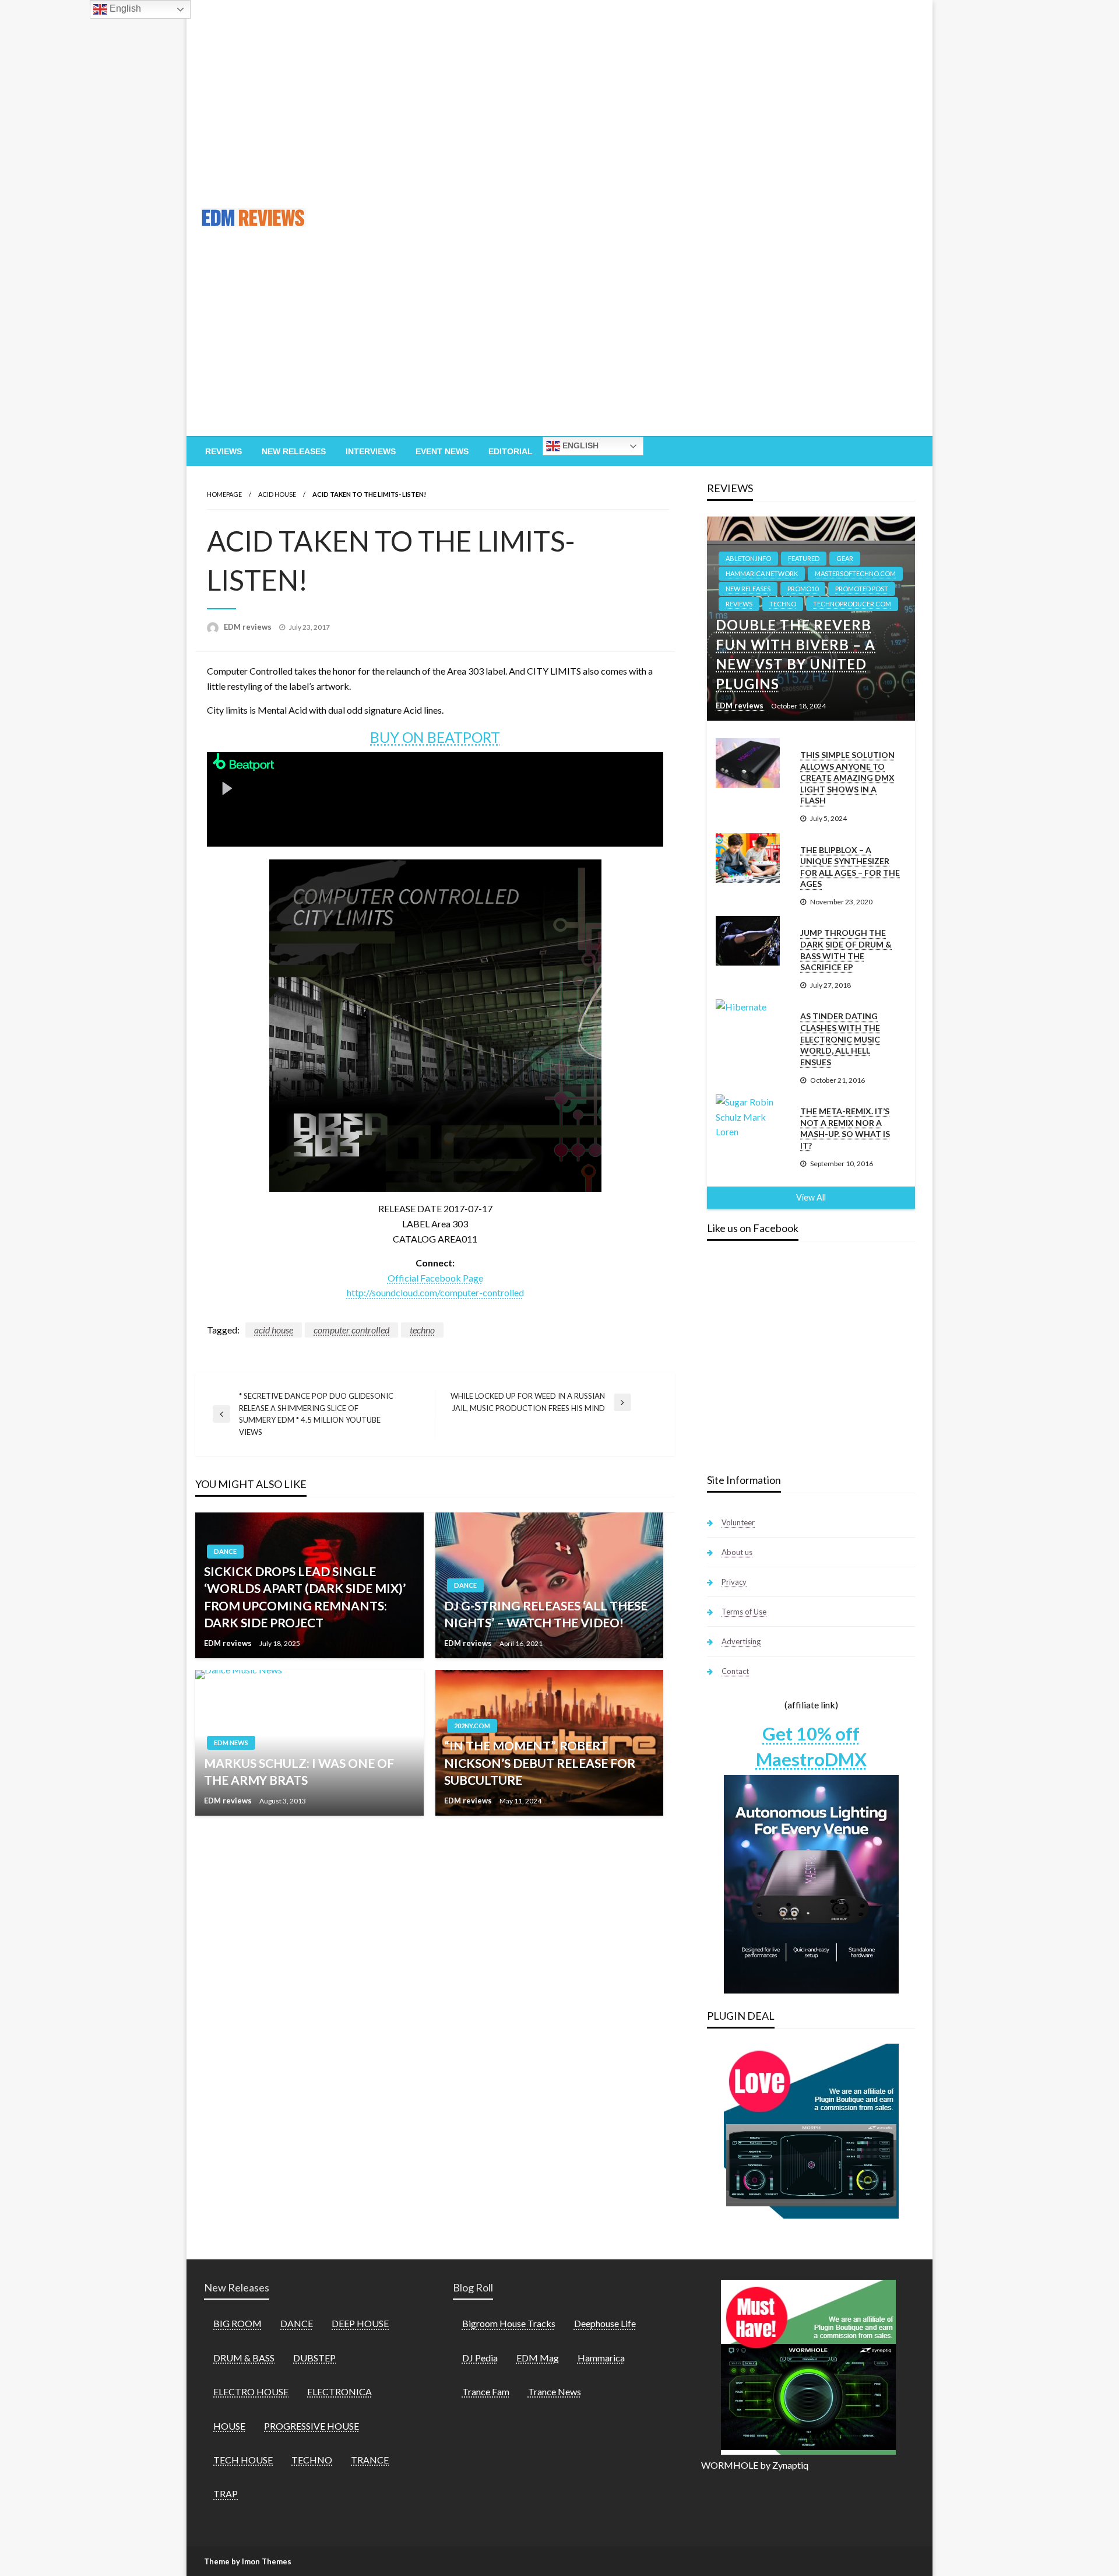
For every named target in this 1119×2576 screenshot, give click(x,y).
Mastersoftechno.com (855, 573)
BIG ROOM (237, 2323)
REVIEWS (739, 604)
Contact (735, 1671)
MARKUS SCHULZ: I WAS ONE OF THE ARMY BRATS (299, 1771)
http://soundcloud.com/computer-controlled (435, 1292)
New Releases (294, 451)
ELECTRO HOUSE (251, 2391)
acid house (274, 1330)
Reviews (224, 451)
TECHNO (783, 604)
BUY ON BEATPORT (435, 737)
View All (811, 1197)
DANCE (225, 1551)
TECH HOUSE (243, 2460)
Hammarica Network (762, 573)
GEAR (845, 558)
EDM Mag (538, 2358)
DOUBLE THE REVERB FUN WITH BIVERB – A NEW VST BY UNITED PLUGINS (796, 654)
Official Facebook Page (435, 1278)
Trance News (555, 2391)
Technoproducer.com (852, 604)
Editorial (511, 451)
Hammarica (601, 2358)
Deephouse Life (605, 2323)
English (579, 445)
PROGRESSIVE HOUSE (312, 2426)
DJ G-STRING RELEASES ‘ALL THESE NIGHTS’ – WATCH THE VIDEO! (546, 1614)
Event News (442, 451)
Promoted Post (862, 589)
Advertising (741, 1641)
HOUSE (229, 2426)
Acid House (277, 494)
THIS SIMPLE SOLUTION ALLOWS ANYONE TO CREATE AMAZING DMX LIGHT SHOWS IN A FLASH (847, 778)
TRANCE (370, 2460)
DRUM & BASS (244, 2358)
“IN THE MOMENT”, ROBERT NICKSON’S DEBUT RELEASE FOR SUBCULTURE (540, 1763)
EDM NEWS (231, 1743)
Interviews (371, 451)
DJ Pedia (480, 2358)
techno (422, 1330)
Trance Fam (486, 2391)
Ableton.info (748, 558)
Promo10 (803, 589)
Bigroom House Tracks (509, 2323)
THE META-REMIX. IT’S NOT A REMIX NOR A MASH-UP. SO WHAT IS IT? (845, 1128)
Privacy (734, 1582)
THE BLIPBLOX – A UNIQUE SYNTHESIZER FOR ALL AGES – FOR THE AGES (850, 867)
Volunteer (738, 1522)
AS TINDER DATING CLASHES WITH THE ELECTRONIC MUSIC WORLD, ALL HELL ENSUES (840, 1039)
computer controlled (351, 1330)
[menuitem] (224, 451)
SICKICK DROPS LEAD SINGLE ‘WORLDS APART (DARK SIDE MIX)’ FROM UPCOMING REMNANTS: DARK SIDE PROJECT (305, 1597)
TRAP (226, 2493)
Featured (804, 558)
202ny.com (472, 1726)
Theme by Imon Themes (248, 2561)
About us (737, 1552)
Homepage (224, 494)
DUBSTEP (314, 2358)
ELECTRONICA (339, 2391)
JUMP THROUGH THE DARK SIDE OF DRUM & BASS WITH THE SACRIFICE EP (846, 950)
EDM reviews (249, 627)
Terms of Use (744, 1612)
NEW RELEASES (748, 589)
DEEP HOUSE (360, 2323)
